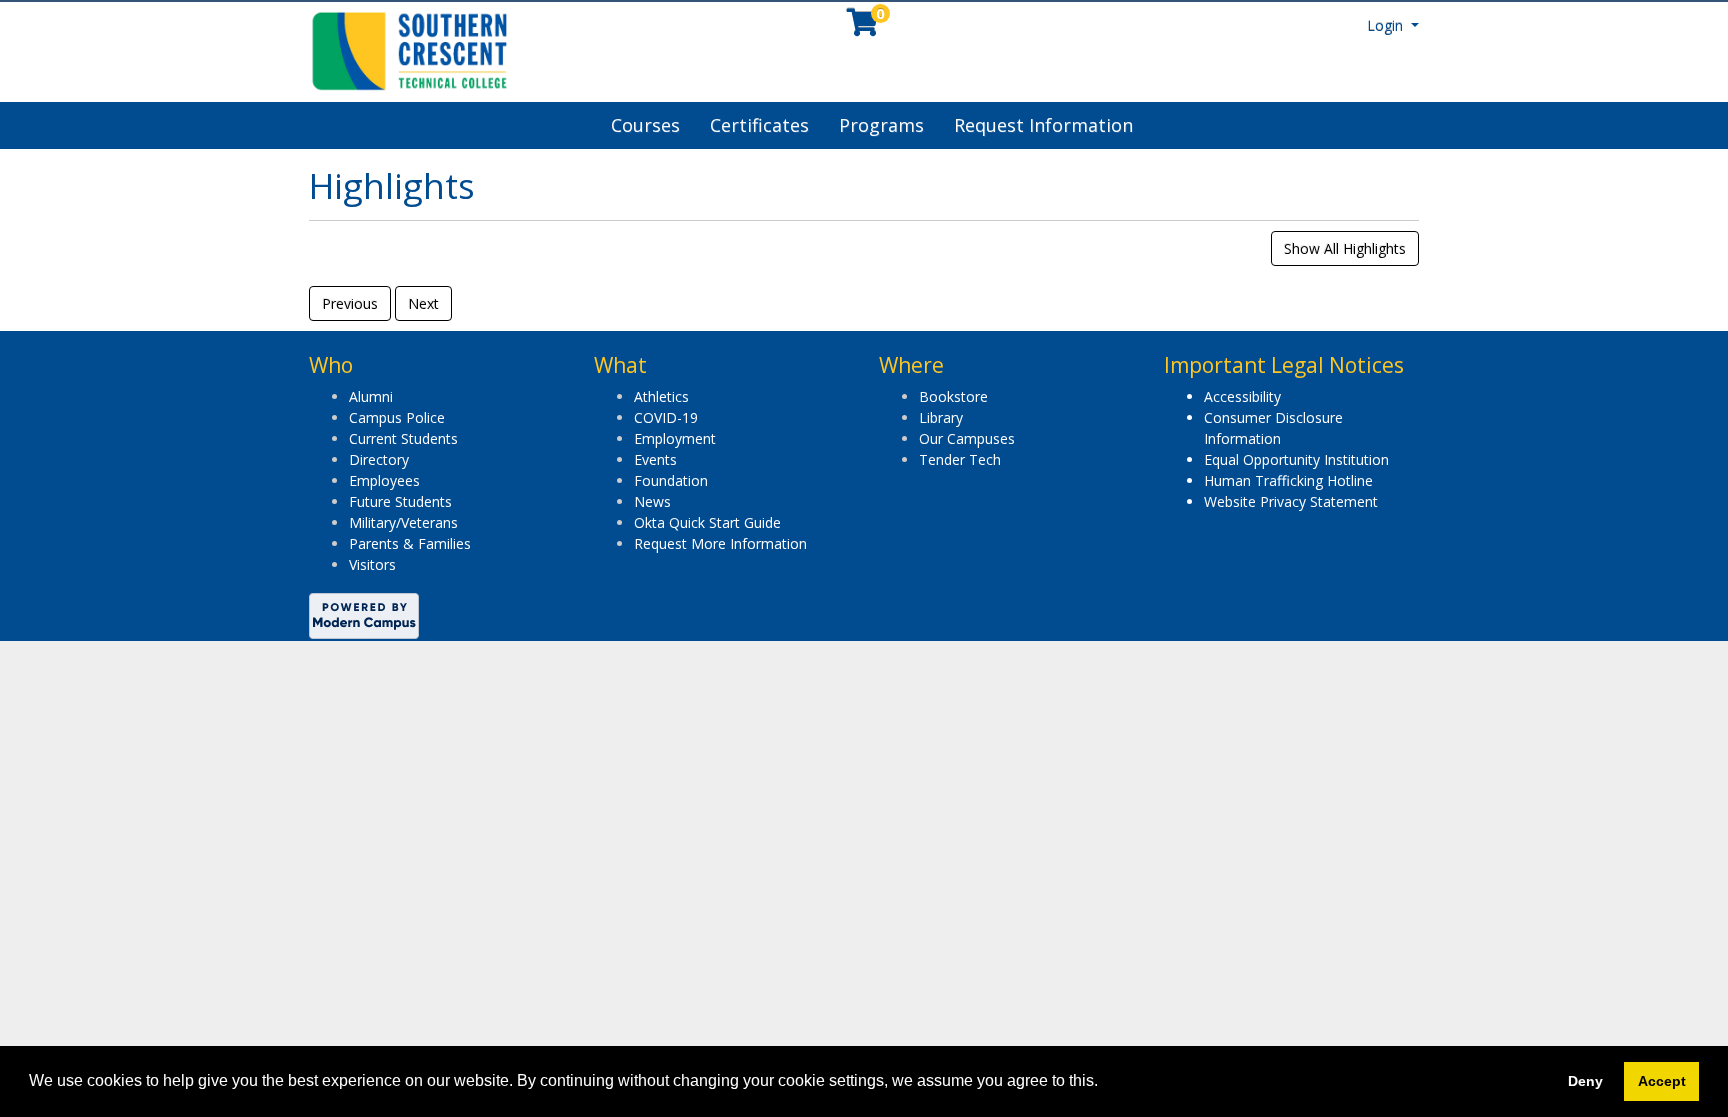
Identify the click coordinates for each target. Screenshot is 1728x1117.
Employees (384, 480)
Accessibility (1242, 396)
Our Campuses (967, 438)
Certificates (759, 125)
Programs (881, 125)
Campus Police (397, 417)
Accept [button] (1662, 1081)
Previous (350, 303)
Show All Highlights (1345, 248)
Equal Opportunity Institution (1296, 459)
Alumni (371, 396)
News (652, 501)
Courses (645, 125)
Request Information (1043, 125)
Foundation (671, 480)
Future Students (400, 501)
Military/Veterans (403, 522)
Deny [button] (1585, 1081)
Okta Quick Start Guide (707, 522)
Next (423, 303)
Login (1387, 25)
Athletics (661, 396)
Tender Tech (960, 459)
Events (655, 459)
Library (941, 417)
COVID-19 (666, 417)
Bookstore (953, 396)
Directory (379, 459)
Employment (675, 438)
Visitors (372, 564)
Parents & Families (410, 543)
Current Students (403, 438)
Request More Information (720, 543)
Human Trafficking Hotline (1288, 480)
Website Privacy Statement (1291, 501)
